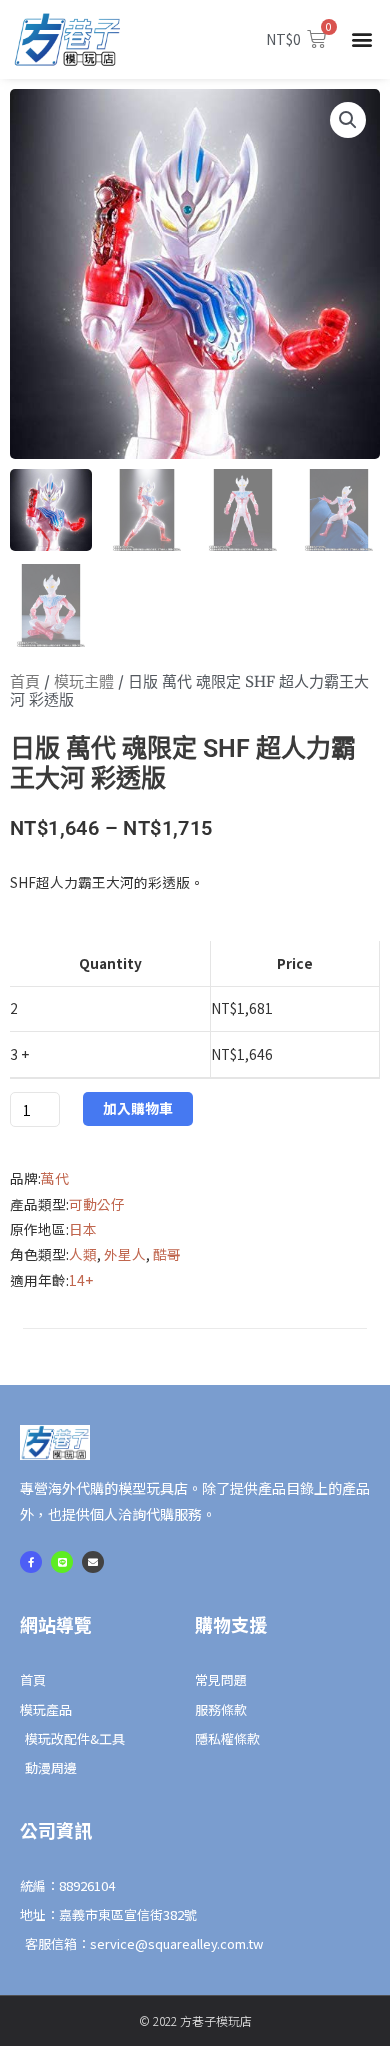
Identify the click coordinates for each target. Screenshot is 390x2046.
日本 (83, 1229)
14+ (81, 1280)
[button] (362, 39)
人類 (83, 1254)
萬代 (55, 1178)
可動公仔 (97, 1204)
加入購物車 (138, 1108)
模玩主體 (84, 681)
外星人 (125, 1254)
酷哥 (167, 1254)
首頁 (25, 681)
